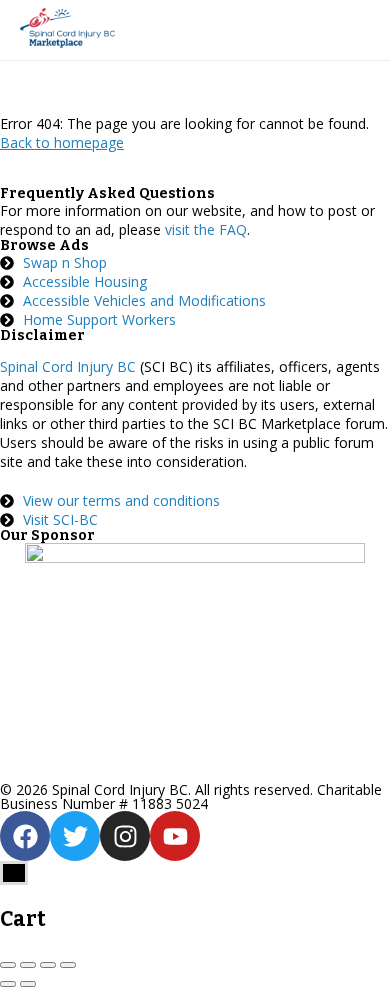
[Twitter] (75, 836)
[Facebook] (25, 836)
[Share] (28, 965)
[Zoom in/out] (68, 965)
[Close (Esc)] (8, 965)
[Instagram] (125, 836)
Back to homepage (62, 142)
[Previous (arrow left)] (8, 984)
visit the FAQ (206, 229)
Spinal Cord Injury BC (68, 366)
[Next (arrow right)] (28, 984)
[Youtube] (175, 836)
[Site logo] (70, 30)
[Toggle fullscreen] (48, 965)
